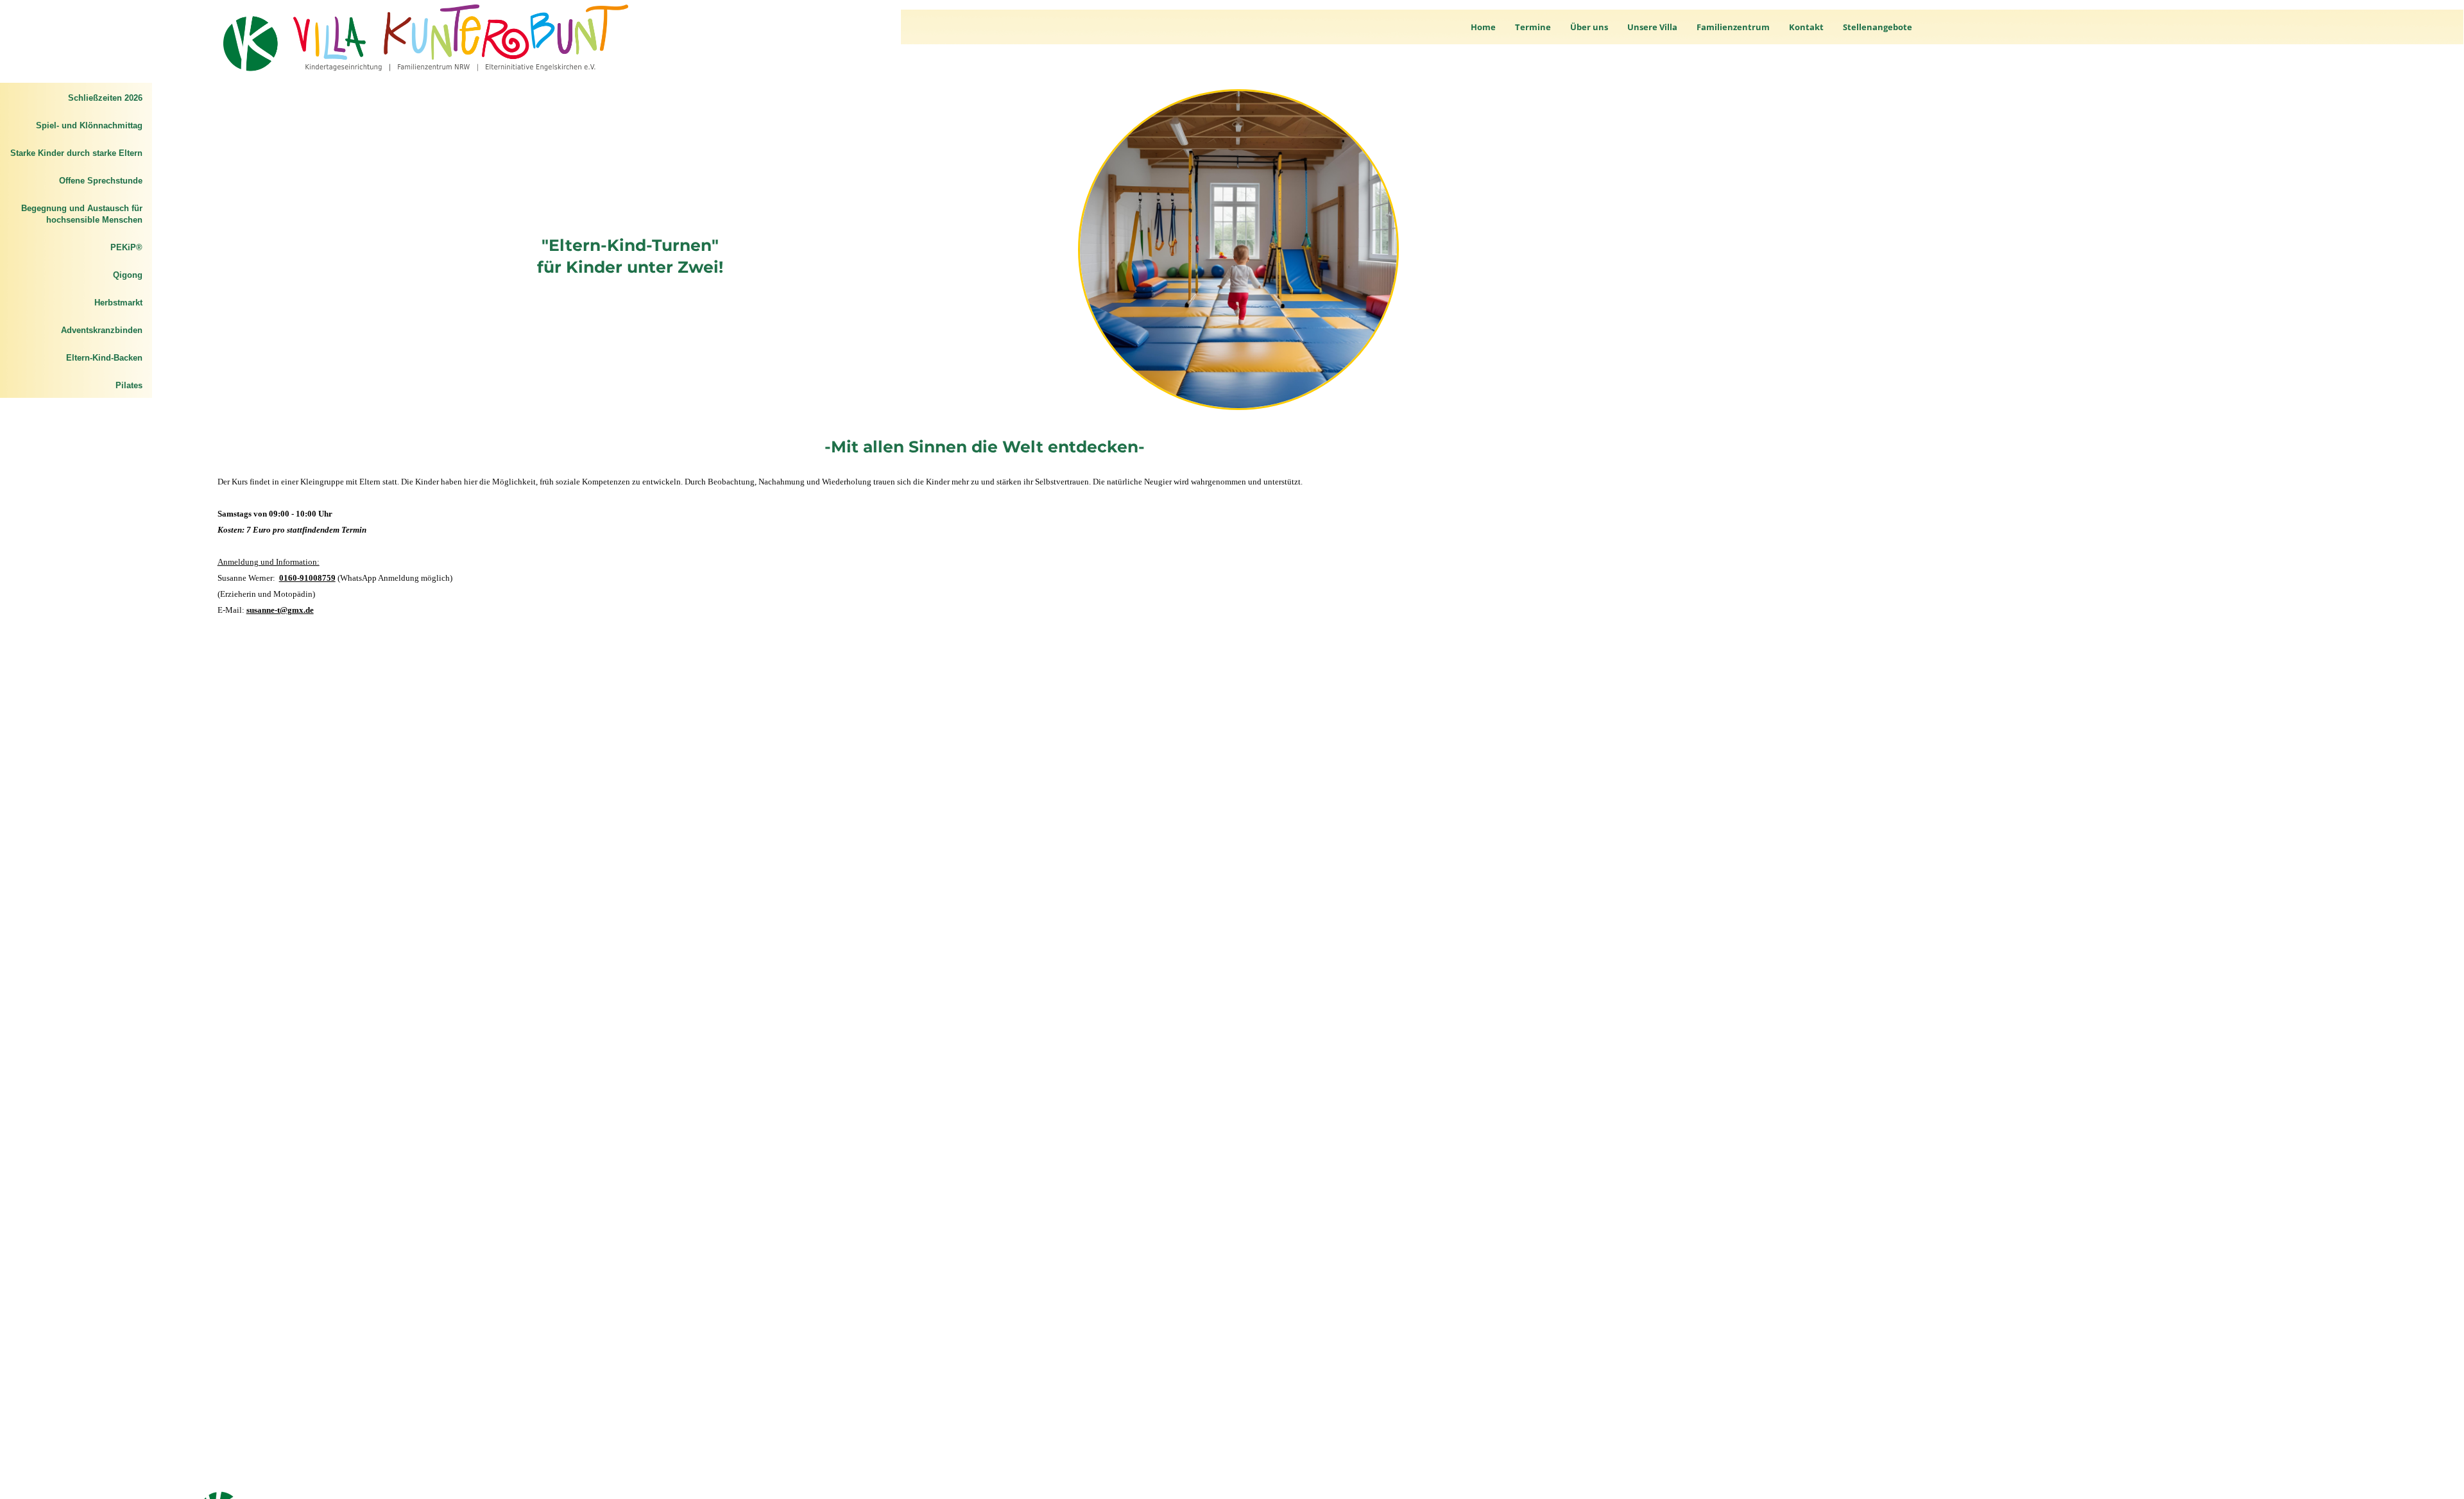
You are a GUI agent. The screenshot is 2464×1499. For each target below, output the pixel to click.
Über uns (1589, 27)
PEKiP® (126, 247)
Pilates (129, 385)
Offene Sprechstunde (101, 181)
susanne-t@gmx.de (280, 610)
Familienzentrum (1733, 27)
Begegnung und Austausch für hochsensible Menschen (82, 214)
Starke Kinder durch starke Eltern (76, 153)
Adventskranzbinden (102, 330)
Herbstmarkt (118, 303)
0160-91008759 (307, 578)
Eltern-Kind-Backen (104, 358)
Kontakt (1806, 27)
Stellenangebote (1878, 27)
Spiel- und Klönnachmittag (89, 125)
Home (1483, 27)
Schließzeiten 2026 (105, 98)
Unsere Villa (1652, 27)
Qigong (128, 275)
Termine (1533, 27)
